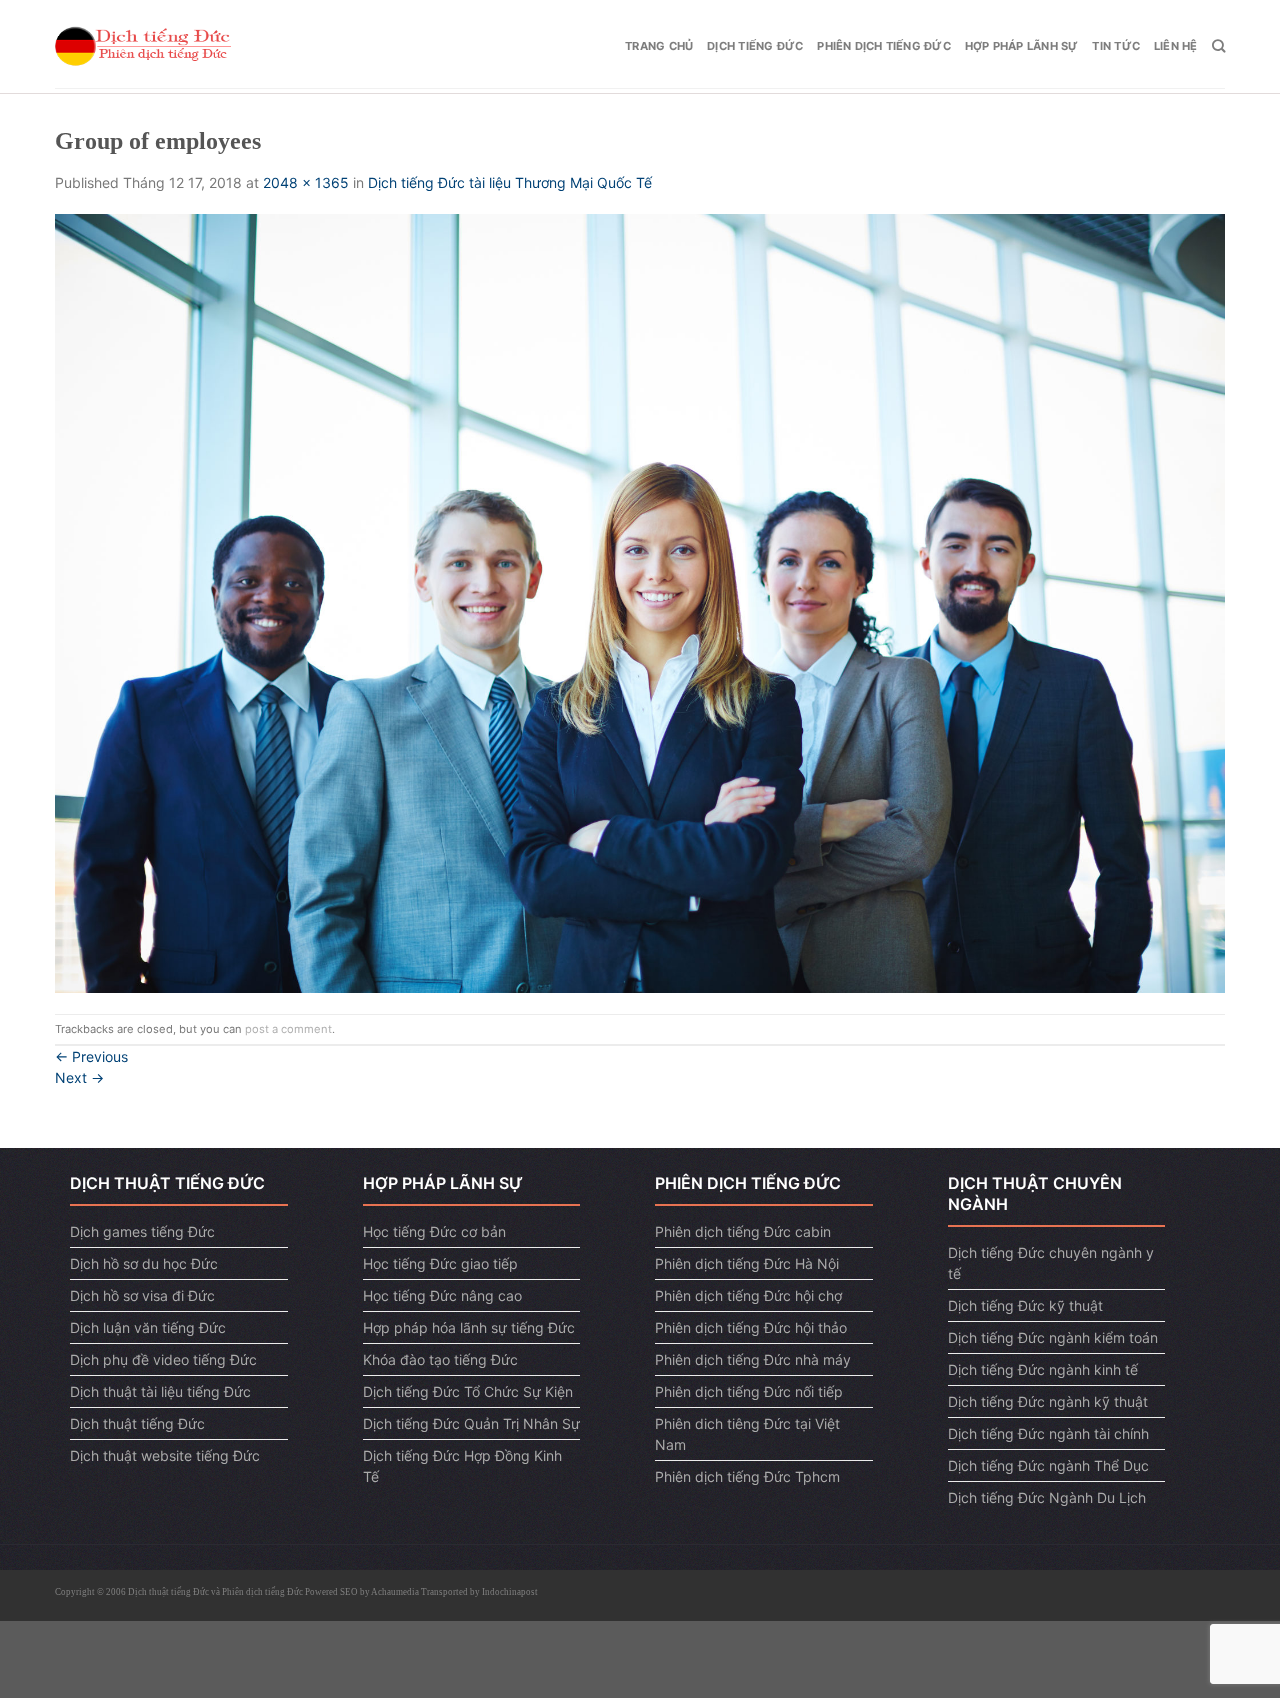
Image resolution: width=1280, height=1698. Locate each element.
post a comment (288, 1029)
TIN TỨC (1116, 46)
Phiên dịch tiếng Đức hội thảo (751, 1327)
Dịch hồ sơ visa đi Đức (142, 1295)
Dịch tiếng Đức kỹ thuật (1025, 1305)
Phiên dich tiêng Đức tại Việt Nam (747, 1434)
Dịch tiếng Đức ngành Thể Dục (1048, 1465)
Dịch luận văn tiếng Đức (148, 1327)
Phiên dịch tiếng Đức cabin (743, 1231)
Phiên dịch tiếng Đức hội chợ (748, 1295)
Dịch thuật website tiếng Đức (165, 1455)
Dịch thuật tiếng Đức (137, 1423)
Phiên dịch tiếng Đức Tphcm (747, 1476)
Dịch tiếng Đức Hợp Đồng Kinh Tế (462, 1466)
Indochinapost (510, 1592)
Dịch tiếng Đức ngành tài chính (1048, 1433)
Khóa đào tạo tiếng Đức (440, 1359)
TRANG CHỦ (659, 46)
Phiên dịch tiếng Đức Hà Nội (747, 1263)
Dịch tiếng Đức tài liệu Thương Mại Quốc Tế (512, 182)
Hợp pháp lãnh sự (1022, 46)
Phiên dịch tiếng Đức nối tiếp (749, 1391)
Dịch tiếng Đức (755, 46)
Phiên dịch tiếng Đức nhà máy (753, 1359)
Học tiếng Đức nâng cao (442, 1295)
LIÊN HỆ (1176, 46)
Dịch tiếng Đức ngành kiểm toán (1053, 1337)
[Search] (1218, 46)
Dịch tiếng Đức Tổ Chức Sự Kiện (468, 1391)
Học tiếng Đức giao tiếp (440, 1263)
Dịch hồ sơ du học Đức (144, 1263)
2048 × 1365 (306, 182)
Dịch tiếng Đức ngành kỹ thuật (1048, 1401)
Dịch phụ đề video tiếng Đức (163, 1359)
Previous (91, 1056)
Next (79, 1077)
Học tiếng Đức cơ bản (434, 1231)
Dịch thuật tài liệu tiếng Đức (160, 1391)
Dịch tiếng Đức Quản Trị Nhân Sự (471, 1423)
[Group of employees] (640, 602)
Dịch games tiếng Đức (142, 1231)
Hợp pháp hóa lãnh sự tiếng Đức (469, 1327)
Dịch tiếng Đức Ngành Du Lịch (1047, 1497)
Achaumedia (395, 1592)
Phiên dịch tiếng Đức (883, 46)
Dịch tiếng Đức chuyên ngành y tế (1051, 1263)
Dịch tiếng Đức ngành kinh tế (1043, 1369)
